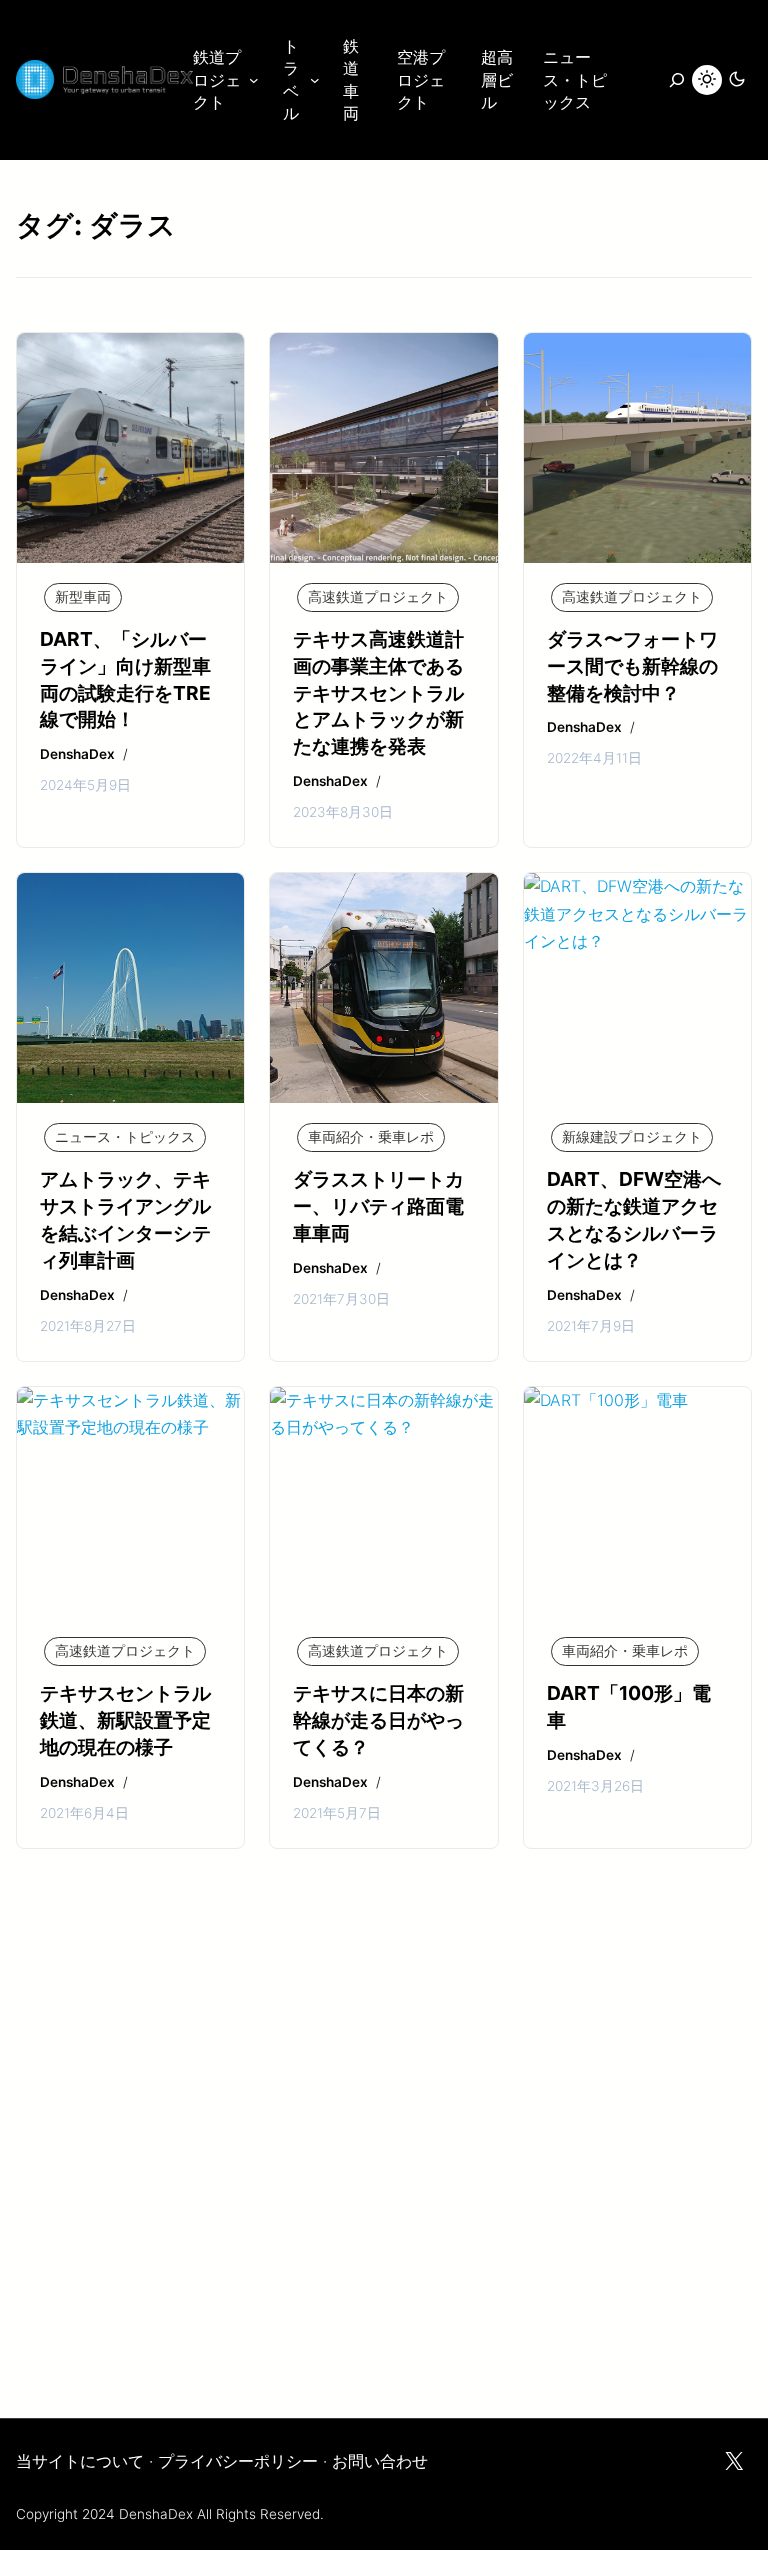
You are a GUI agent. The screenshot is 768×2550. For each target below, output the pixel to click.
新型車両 (83, 597)
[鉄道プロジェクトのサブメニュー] (254, 80)
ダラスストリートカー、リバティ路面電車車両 (378, 1206)
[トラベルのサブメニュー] (315, 80)
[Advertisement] (384, 2177)
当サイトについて (80, 2461)
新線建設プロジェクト (632, 1137)
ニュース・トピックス (125, 1137)
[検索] (665, 80)
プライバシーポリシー (238, 2461)
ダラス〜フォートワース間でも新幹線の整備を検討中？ (632, 666)
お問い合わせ (380, 2461)
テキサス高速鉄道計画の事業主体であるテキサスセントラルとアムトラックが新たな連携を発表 (378, 693)
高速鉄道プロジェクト (378, 597)
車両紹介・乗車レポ (371, 1137)
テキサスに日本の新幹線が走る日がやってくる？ (378, 1720)
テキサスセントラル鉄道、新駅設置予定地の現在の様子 (125, 1720)
